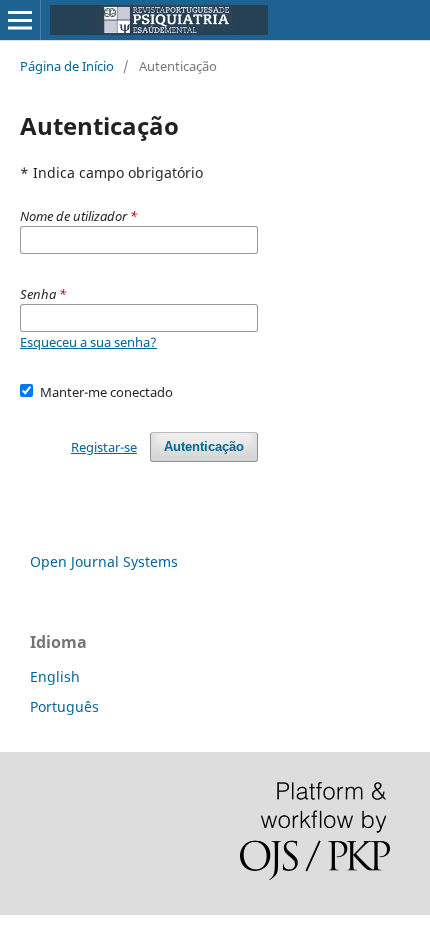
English (55, 676)
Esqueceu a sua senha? (88, 342)
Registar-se (104, 447)
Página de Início (67, 66)
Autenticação (204, 446)
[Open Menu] (20, 20)
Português (64, 706)
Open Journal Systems (104, 561)
